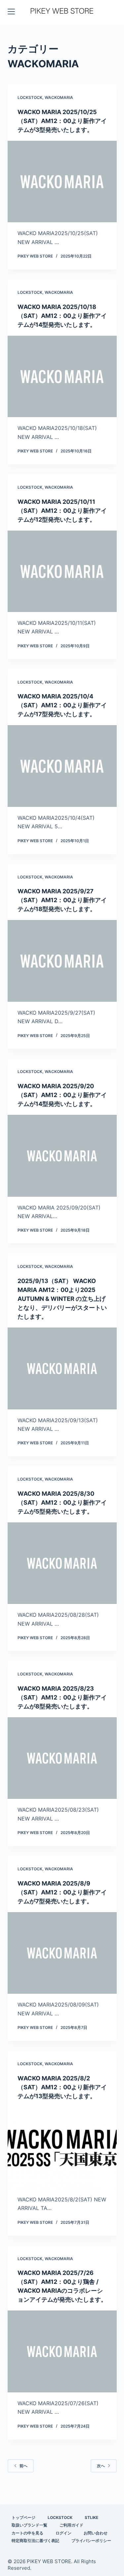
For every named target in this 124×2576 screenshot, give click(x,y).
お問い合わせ (96, 2533)
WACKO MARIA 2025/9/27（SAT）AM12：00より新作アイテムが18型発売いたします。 (62, 900)
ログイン (63, 2533)
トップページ (23, 2517)
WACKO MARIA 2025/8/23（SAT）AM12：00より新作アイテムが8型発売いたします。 (62, 1697)
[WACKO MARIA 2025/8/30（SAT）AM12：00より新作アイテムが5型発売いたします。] (62, 1563)
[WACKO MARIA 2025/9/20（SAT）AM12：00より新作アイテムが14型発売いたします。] (62, 1156)
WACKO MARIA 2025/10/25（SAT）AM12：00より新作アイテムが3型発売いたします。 (62, 121)
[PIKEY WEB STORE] (62, 11)
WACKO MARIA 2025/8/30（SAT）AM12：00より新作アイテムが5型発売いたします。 (62, 1503)
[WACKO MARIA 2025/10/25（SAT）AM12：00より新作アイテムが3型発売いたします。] (62, 182)
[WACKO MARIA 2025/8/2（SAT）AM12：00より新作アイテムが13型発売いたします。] (62, 2148)
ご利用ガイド (71, 2525)
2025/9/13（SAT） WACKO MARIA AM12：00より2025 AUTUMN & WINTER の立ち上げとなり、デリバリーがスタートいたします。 (62, 1299)
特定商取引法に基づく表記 (35, 2541)
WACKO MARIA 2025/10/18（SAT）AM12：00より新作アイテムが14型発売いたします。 (62, 316)
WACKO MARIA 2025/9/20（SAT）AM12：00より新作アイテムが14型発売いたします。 (62, 1095)
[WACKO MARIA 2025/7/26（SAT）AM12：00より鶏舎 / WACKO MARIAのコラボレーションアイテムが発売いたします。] (62, 2351)
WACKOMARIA (59, 97)
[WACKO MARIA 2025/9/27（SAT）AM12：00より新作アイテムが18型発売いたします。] (62, 961)
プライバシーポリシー (91, 2541)
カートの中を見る (27, 2533)
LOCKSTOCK (30, 97)
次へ (101, 2466)
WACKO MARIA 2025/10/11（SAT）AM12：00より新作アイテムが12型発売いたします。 (62, 511)
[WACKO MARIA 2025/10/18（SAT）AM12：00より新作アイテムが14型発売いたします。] (62, 377)
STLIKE (91, 2517)
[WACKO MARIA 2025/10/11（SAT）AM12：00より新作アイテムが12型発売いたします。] (62, 571)
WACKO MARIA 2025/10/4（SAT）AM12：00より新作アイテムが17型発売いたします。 (62, 705)
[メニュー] (11, 12)
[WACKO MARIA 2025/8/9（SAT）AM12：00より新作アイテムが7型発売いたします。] (62, 1953)
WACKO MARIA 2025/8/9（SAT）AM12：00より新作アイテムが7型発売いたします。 (62, 1892)
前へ (23, 2466)
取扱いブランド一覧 (29, 2525)
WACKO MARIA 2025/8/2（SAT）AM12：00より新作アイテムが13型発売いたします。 (62, 2087)
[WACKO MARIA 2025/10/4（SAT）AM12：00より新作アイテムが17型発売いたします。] (62, 766)
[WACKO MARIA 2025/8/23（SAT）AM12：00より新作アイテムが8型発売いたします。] (62, 1758)
